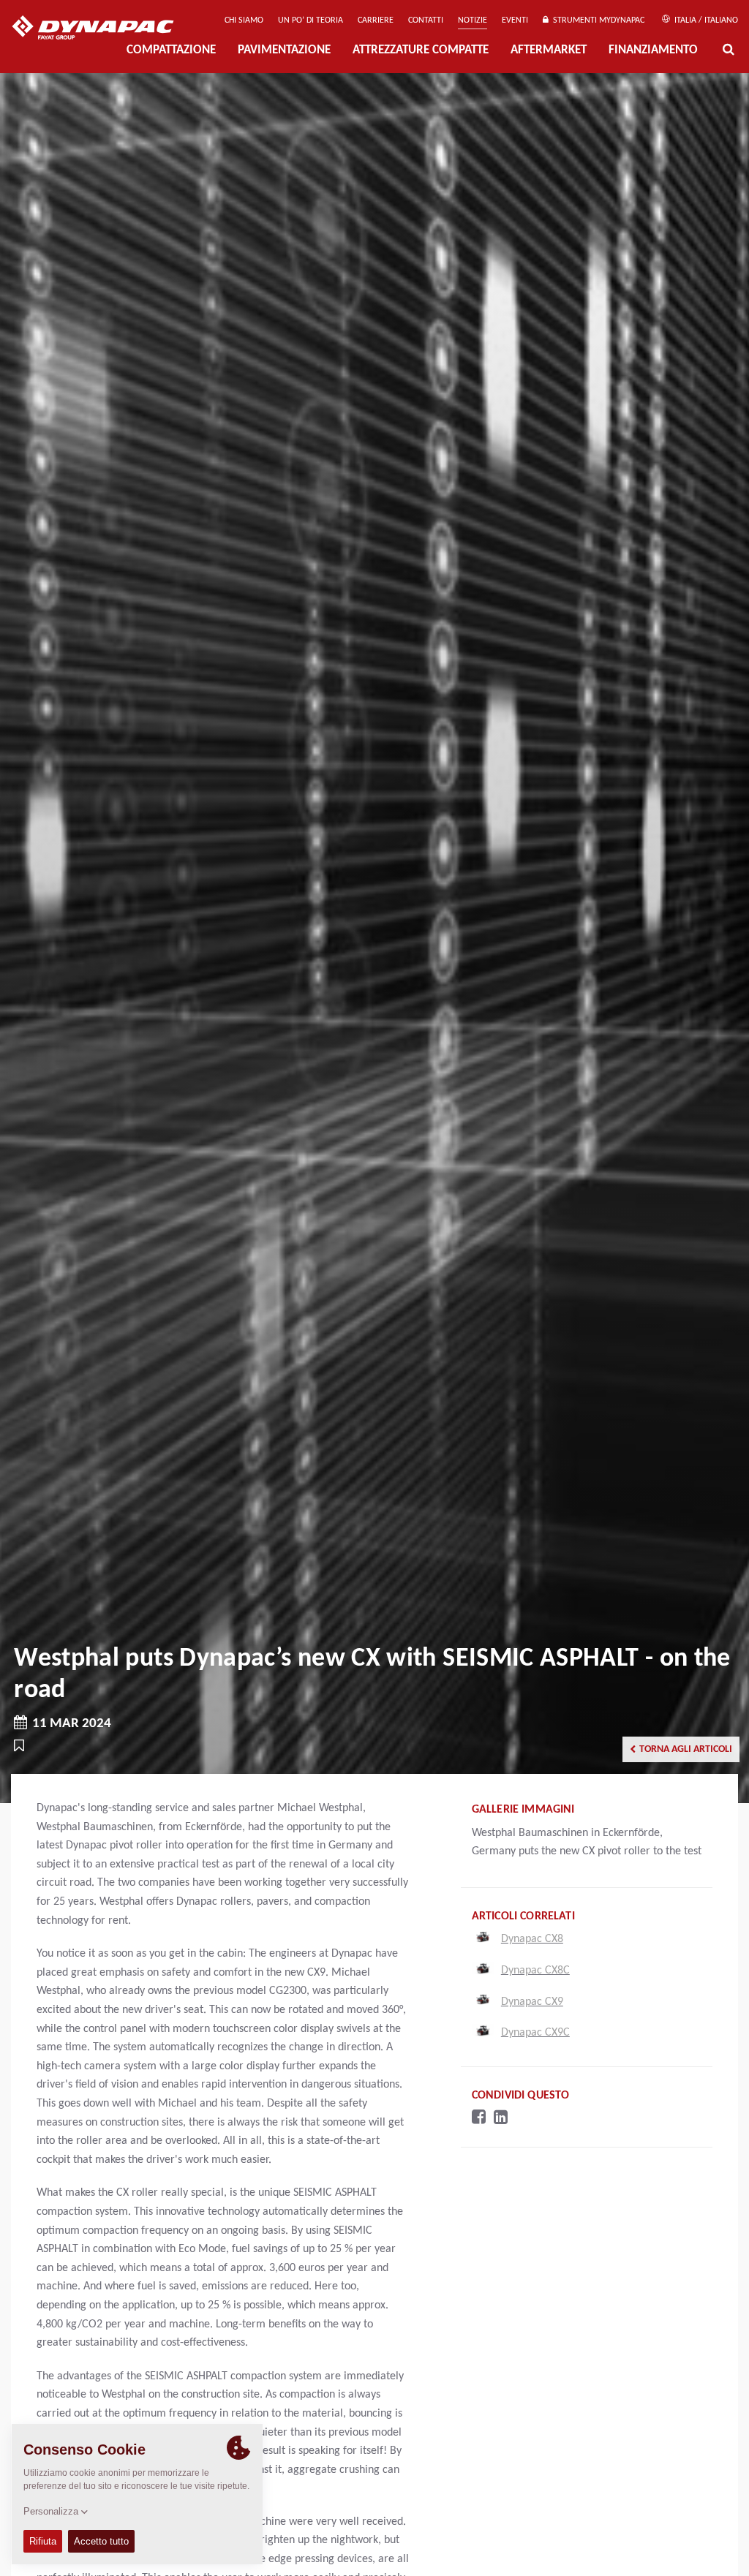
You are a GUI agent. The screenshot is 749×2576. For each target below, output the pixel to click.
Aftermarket (549, 50)
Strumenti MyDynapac (596, 20)
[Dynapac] (103, 29)
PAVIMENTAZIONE (284, 50)
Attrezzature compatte (421, 50)
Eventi (515, 20)
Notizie (473, 20)
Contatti (426, 20)
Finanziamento (653, 50)
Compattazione (171, 50)
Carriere (376, 20)
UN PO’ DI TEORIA (310, 20)
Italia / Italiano (705, 20)
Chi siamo (244, 20)
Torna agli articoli (686, 1749)
